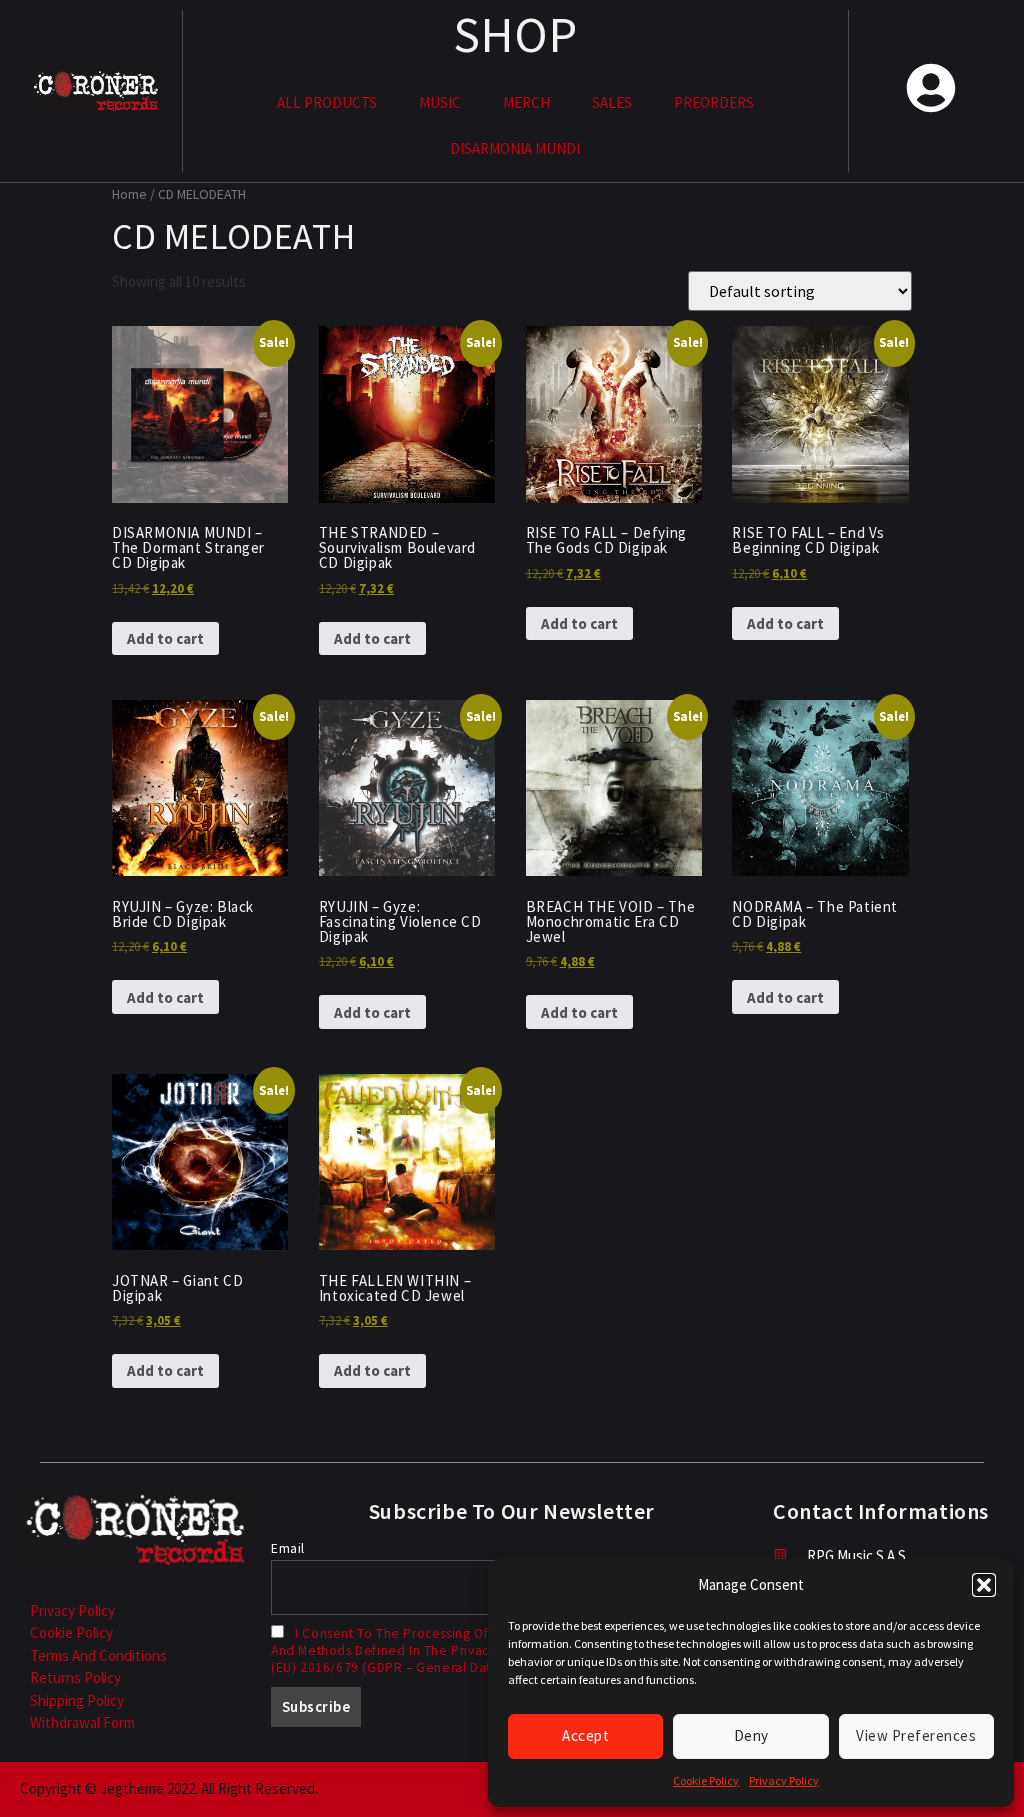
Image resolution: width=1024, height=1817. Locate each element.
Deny (751, 1735)
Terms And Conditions (98, 1655)
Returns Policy (75, 1677)
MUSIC (440, 102)
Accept (585, 1735)
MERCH (526, 102)
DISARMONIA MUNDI (515, 148)
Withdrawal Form (82, 1722)
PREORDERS (714, 102)
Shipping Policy (77, 1700)
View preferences (916, 1735)
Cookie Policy (706, 1780)
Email (288, 1548)
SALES (612, 102)
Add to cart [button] (165, 638)
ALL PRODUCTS (327, 102)
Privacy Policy (784, 1780)
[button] (984, 1585)
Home (129, 194)
